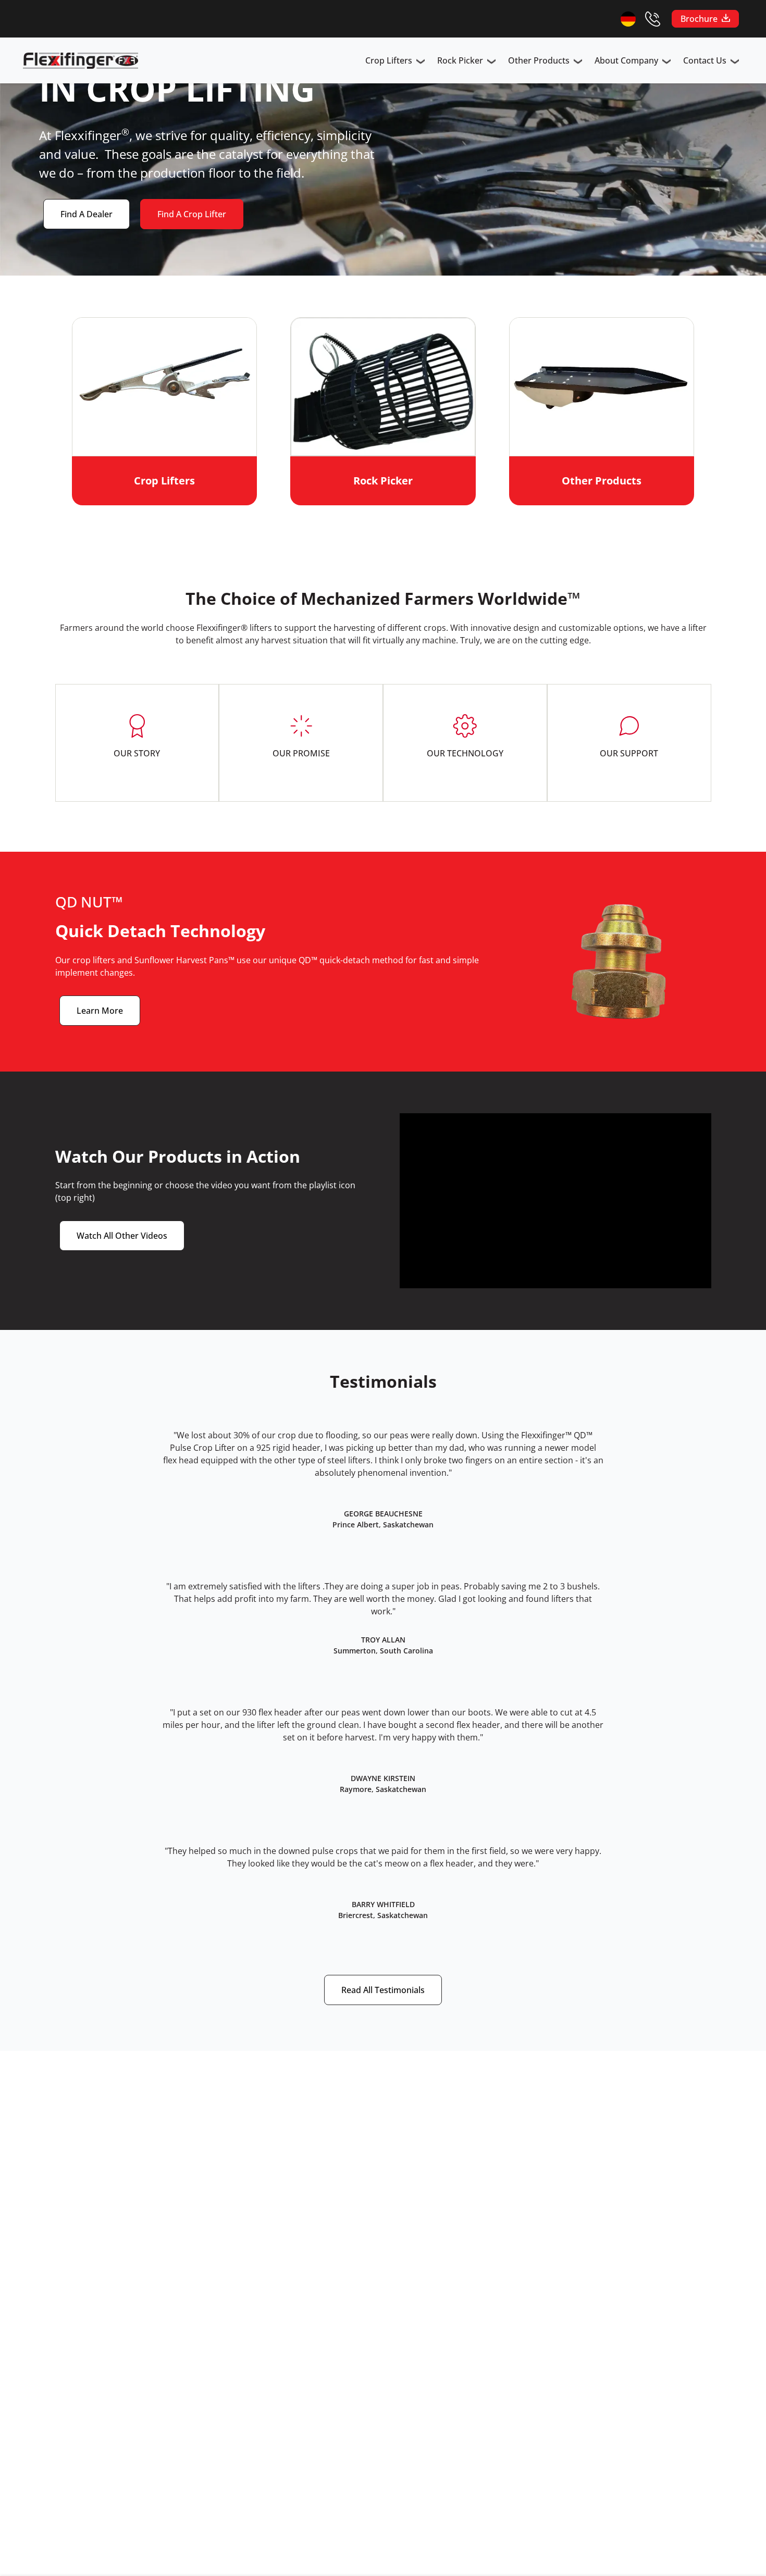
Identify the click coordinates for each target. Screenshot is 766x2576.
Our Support (629, 753)
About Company (626, 60)
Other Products (539, 60)
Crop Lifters (389, 60)
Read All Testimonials (383, 1990)
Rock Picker (460, 60)
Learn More (100, 1011)
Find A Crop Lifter (192, 214)
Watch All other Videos (122, 1236)
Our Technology (465, 753)
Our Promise (301, 753)
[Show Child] (421, 63)
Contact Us (705, 60)
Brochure (699, 19)
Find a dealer (87, 214)
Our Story (137, 753)
